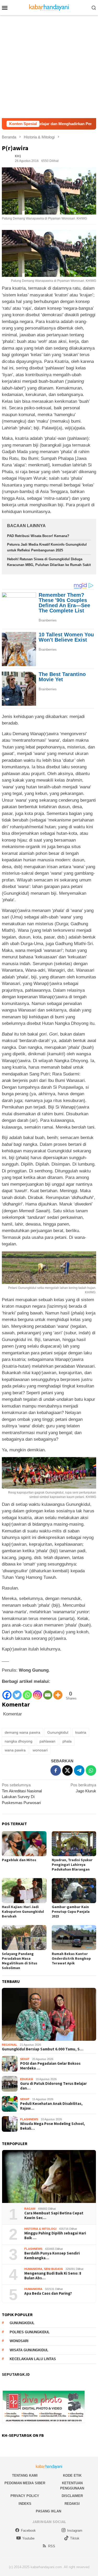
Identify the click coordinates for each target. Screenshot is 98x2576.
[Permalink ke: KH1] (7, 158)
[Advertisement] (49, 67)
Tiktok (75, 2538)
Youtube (28, 2538)
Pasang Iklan (48, 2511)
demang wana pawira (22, 1732)
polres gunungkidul (30, 2332)
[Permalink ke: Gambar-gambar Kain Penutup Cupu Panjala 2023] (74, 1891)
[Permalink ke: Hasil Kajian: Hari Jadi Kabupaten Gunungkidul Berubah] (24, 1891)
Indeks (25, 2504)
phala (67, 1741)
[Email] (48, 1693)
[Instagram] (38, 1693)
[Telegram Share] (79, 1770)
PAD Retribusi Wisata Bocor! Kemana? (38, 536)
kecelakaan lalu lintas (33, 2359)
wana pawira (15, 1750)
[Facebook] (7, 1693)
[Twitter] (17, 1693)
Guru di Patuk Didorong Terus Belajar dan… (53, 2086)
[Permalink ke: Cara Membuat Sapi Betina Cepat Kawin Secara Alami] (49, 2176)
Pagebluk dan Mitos (19, 1860)
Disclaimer (72, 2496)
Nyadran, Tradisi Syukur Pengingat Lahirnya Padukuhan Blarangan (72, 1865)
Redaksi (72, 2504)
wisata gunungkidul (29, 2350)
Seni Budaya (53, 2269)
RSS (52, 2546)
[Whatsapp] (27, 1693)
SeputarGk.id (16, 2374)
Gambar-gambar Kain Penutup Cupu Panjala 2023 (71, 1911)
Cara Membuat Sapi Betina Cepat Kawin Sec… (54, 2215)
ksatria (81, 1732)
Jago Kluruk (83, 1788)
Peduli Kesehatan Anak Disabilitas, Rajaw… (51, 2106)
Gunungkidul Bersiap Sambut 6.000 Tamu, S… (43, 2049)
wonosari (40, 1750)
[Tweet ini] (67, 1770)
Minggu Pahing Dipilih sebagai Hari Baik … (55, 2236)
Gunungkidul (58, 1732)
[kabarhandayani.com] (49, 7)
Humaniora (33, 2269)
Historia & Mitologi (40, 2229)
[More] (58, 1693)
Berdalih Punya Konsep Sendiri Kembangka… (52, 2256)
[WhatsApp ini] (91, 1770)
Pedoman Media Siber (25, 2483)
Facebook (28, 2531)
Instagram (75, 2531)
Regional (10, 2045)
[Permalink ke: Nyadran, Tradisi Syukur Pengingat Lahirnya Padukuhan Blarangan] (74, 1844)
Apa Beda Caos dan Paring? (48, 2293)
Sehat (25, 2059)
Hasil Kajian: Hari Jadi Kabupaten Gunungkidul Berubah (23, 1911)
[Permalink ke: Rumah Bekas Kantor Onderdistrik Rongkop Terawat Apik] (74, 1938)
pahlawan (47, 1741)
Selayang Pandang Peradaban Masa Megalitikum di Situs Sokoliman (20, 1961)
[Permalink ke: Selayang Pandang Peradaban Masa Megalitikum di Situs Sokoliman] (24, 1938)
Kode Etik (72, 2475)
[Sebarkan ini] (56, 1770)
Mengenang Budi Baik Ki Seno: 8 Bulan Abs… (53, 2276)
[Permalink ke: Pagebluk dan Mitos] (24, 1844)
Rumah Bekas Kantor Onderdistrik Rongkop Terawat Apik (71, 1958)
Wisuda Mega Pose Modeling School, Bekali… (53, 2126)
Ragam (30, 2209)
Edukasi (27, 2079)
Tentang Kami (25, 2475)
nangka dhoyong (19, 1741)
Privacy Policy (25, 2496)
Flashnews (29, 2119)
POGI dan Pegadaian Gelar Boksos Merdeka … (50, 2066)
